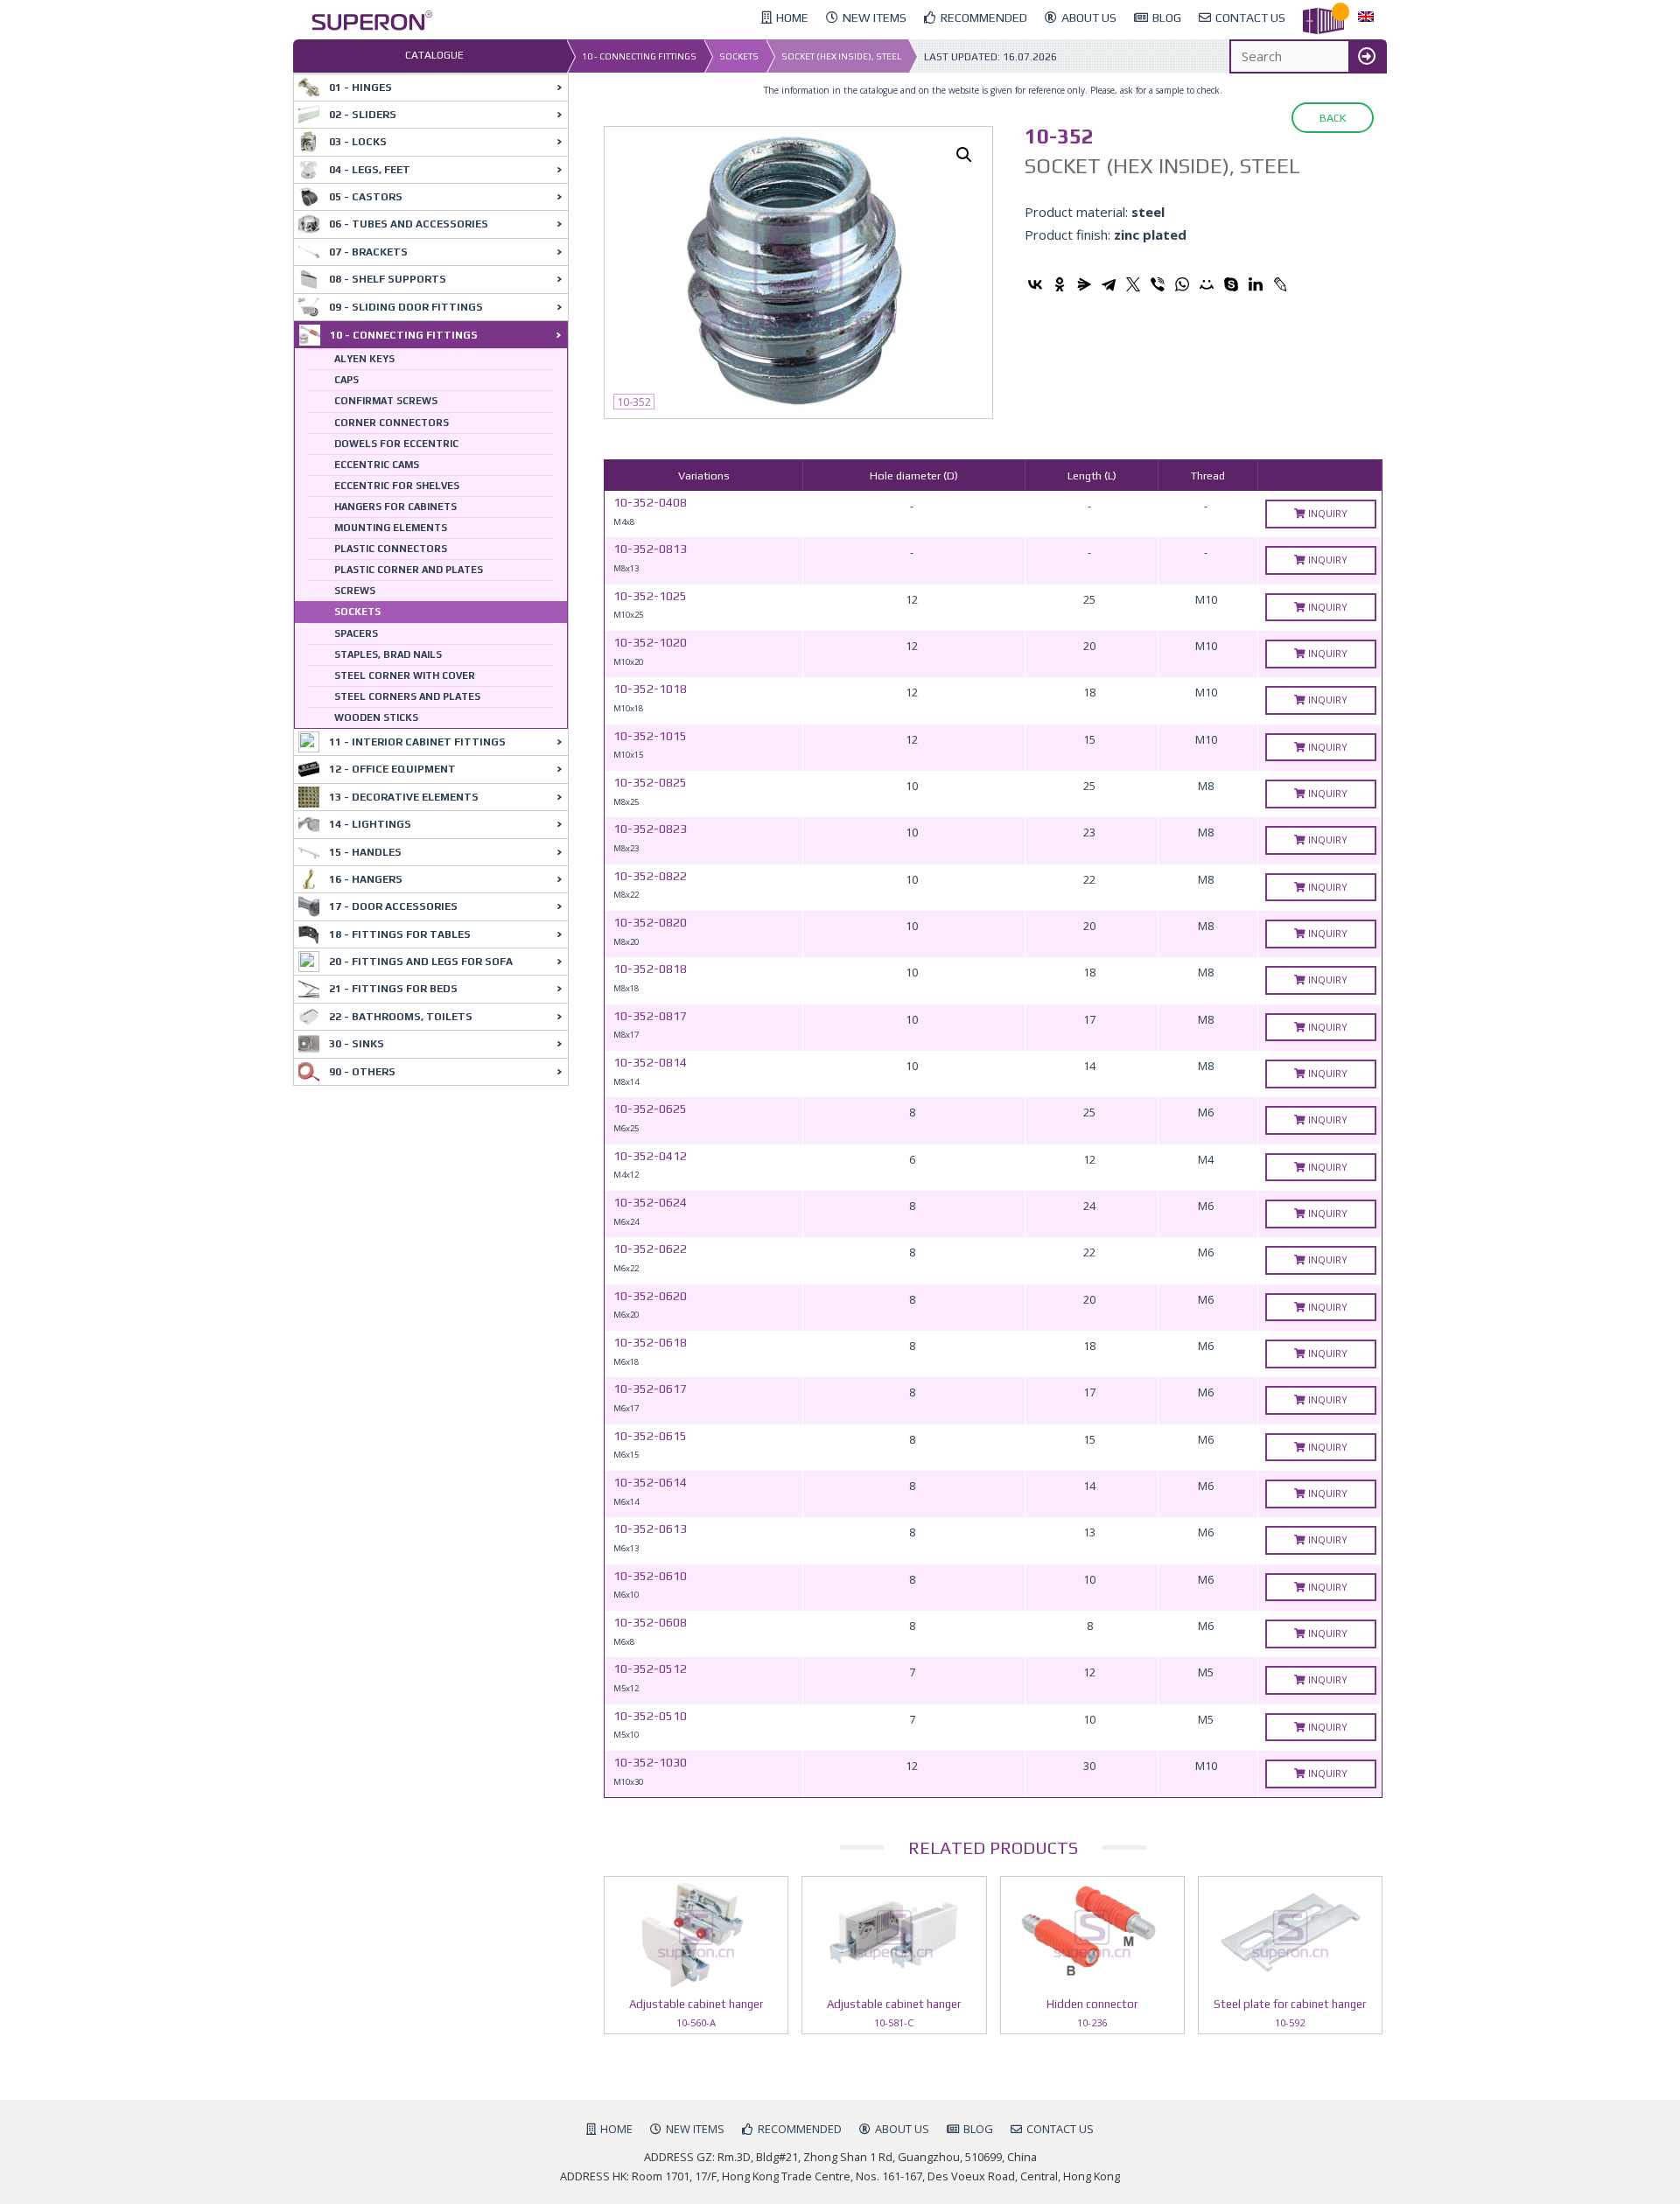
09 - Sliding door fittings (406, 307)
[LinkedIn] (1256, 284)
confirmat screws (386, 401)
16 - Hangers (366, 879)
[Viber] (1158, 284)
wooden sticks (376, 717)
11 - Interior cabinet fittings (417, 742)
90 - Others (362, 1072)
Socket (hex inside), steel (841, 56)
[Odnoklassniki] (1060, 284)
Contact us (1060, 2129)
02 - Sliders (363, 115)
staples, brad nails (388, 654)
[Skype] (1231, 284)
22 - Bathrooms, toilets (401, 1017)
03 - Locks (358, 142)
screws (355, 591)
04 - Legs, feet (370, 170)
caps (346, 380)
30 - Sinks (357, 1044)
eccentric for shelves (397, 486)
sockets (739, 56)
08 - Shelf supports (388, 279)
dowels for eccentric (396, 444)
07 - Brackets (368, 252)
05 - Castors (366, 197)
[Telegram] (1109, 284)
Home (616, 2129)
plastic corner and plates (409, 570)
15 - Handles (365, 852)
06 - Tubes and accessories (409, 224)
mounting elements (391, 528)
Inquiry (1326, 513)
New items (695, 2129)
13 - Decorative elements (404, 797)
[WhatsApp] (1182, 284)
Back (1333, 118)
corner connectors (392, 423)
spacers (356, 633)
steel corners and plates (407, 696)
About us (902, 2129)
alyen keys (364, 359)
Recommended (800, 2129)
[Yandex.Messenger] (1084, 284)
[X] (1133, 284)
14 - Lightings (370, 824)
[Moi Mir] (1207, 284)
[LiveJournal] (1280, 284)
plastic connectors (391, 549)
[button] (964, 155)
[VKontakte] (1035, 284)
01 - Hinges (360, 87)
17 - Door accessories (393, 906)
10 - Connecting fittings (639, 56)
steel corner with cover (405, 675)
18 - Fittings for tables (400, 934)
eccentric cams (377, 465)
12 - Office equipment (392, 769)
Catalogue (434, 55)
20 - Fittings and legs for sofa (421, 962)
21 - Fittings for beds (393, 989)
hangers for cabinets (395, 507)
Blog (978, 2129)
